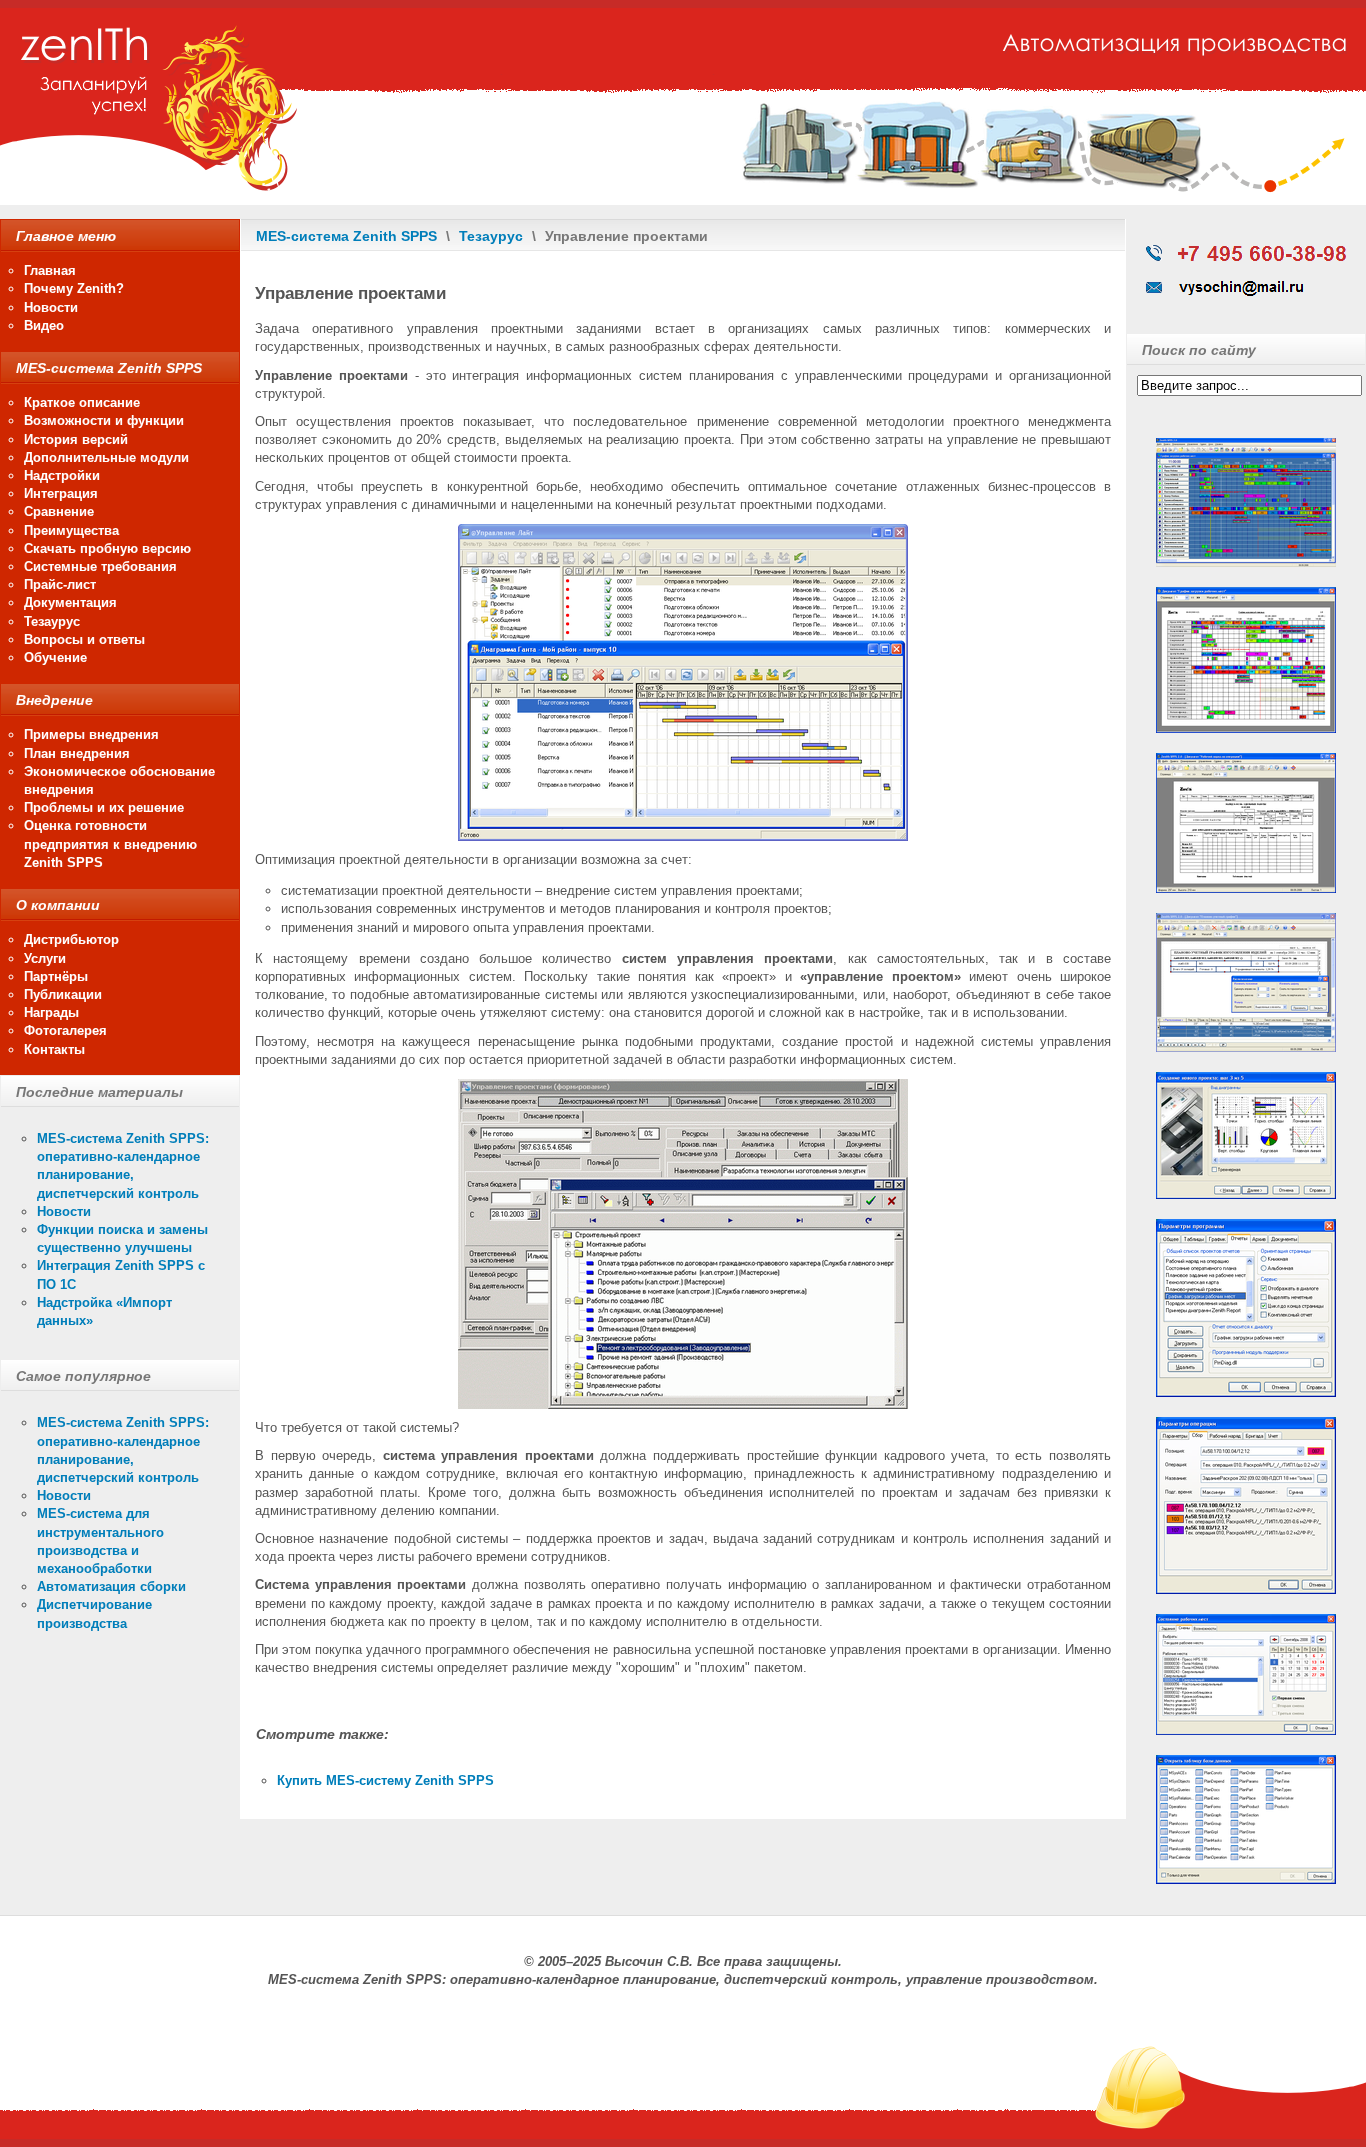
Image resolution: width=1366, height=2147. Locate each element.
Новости (64, 1211)
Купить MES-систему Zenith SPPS (385, 1780)
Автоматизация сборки (111, 1586)
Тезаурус (491, 236)
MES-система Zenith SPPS (346, 236)
